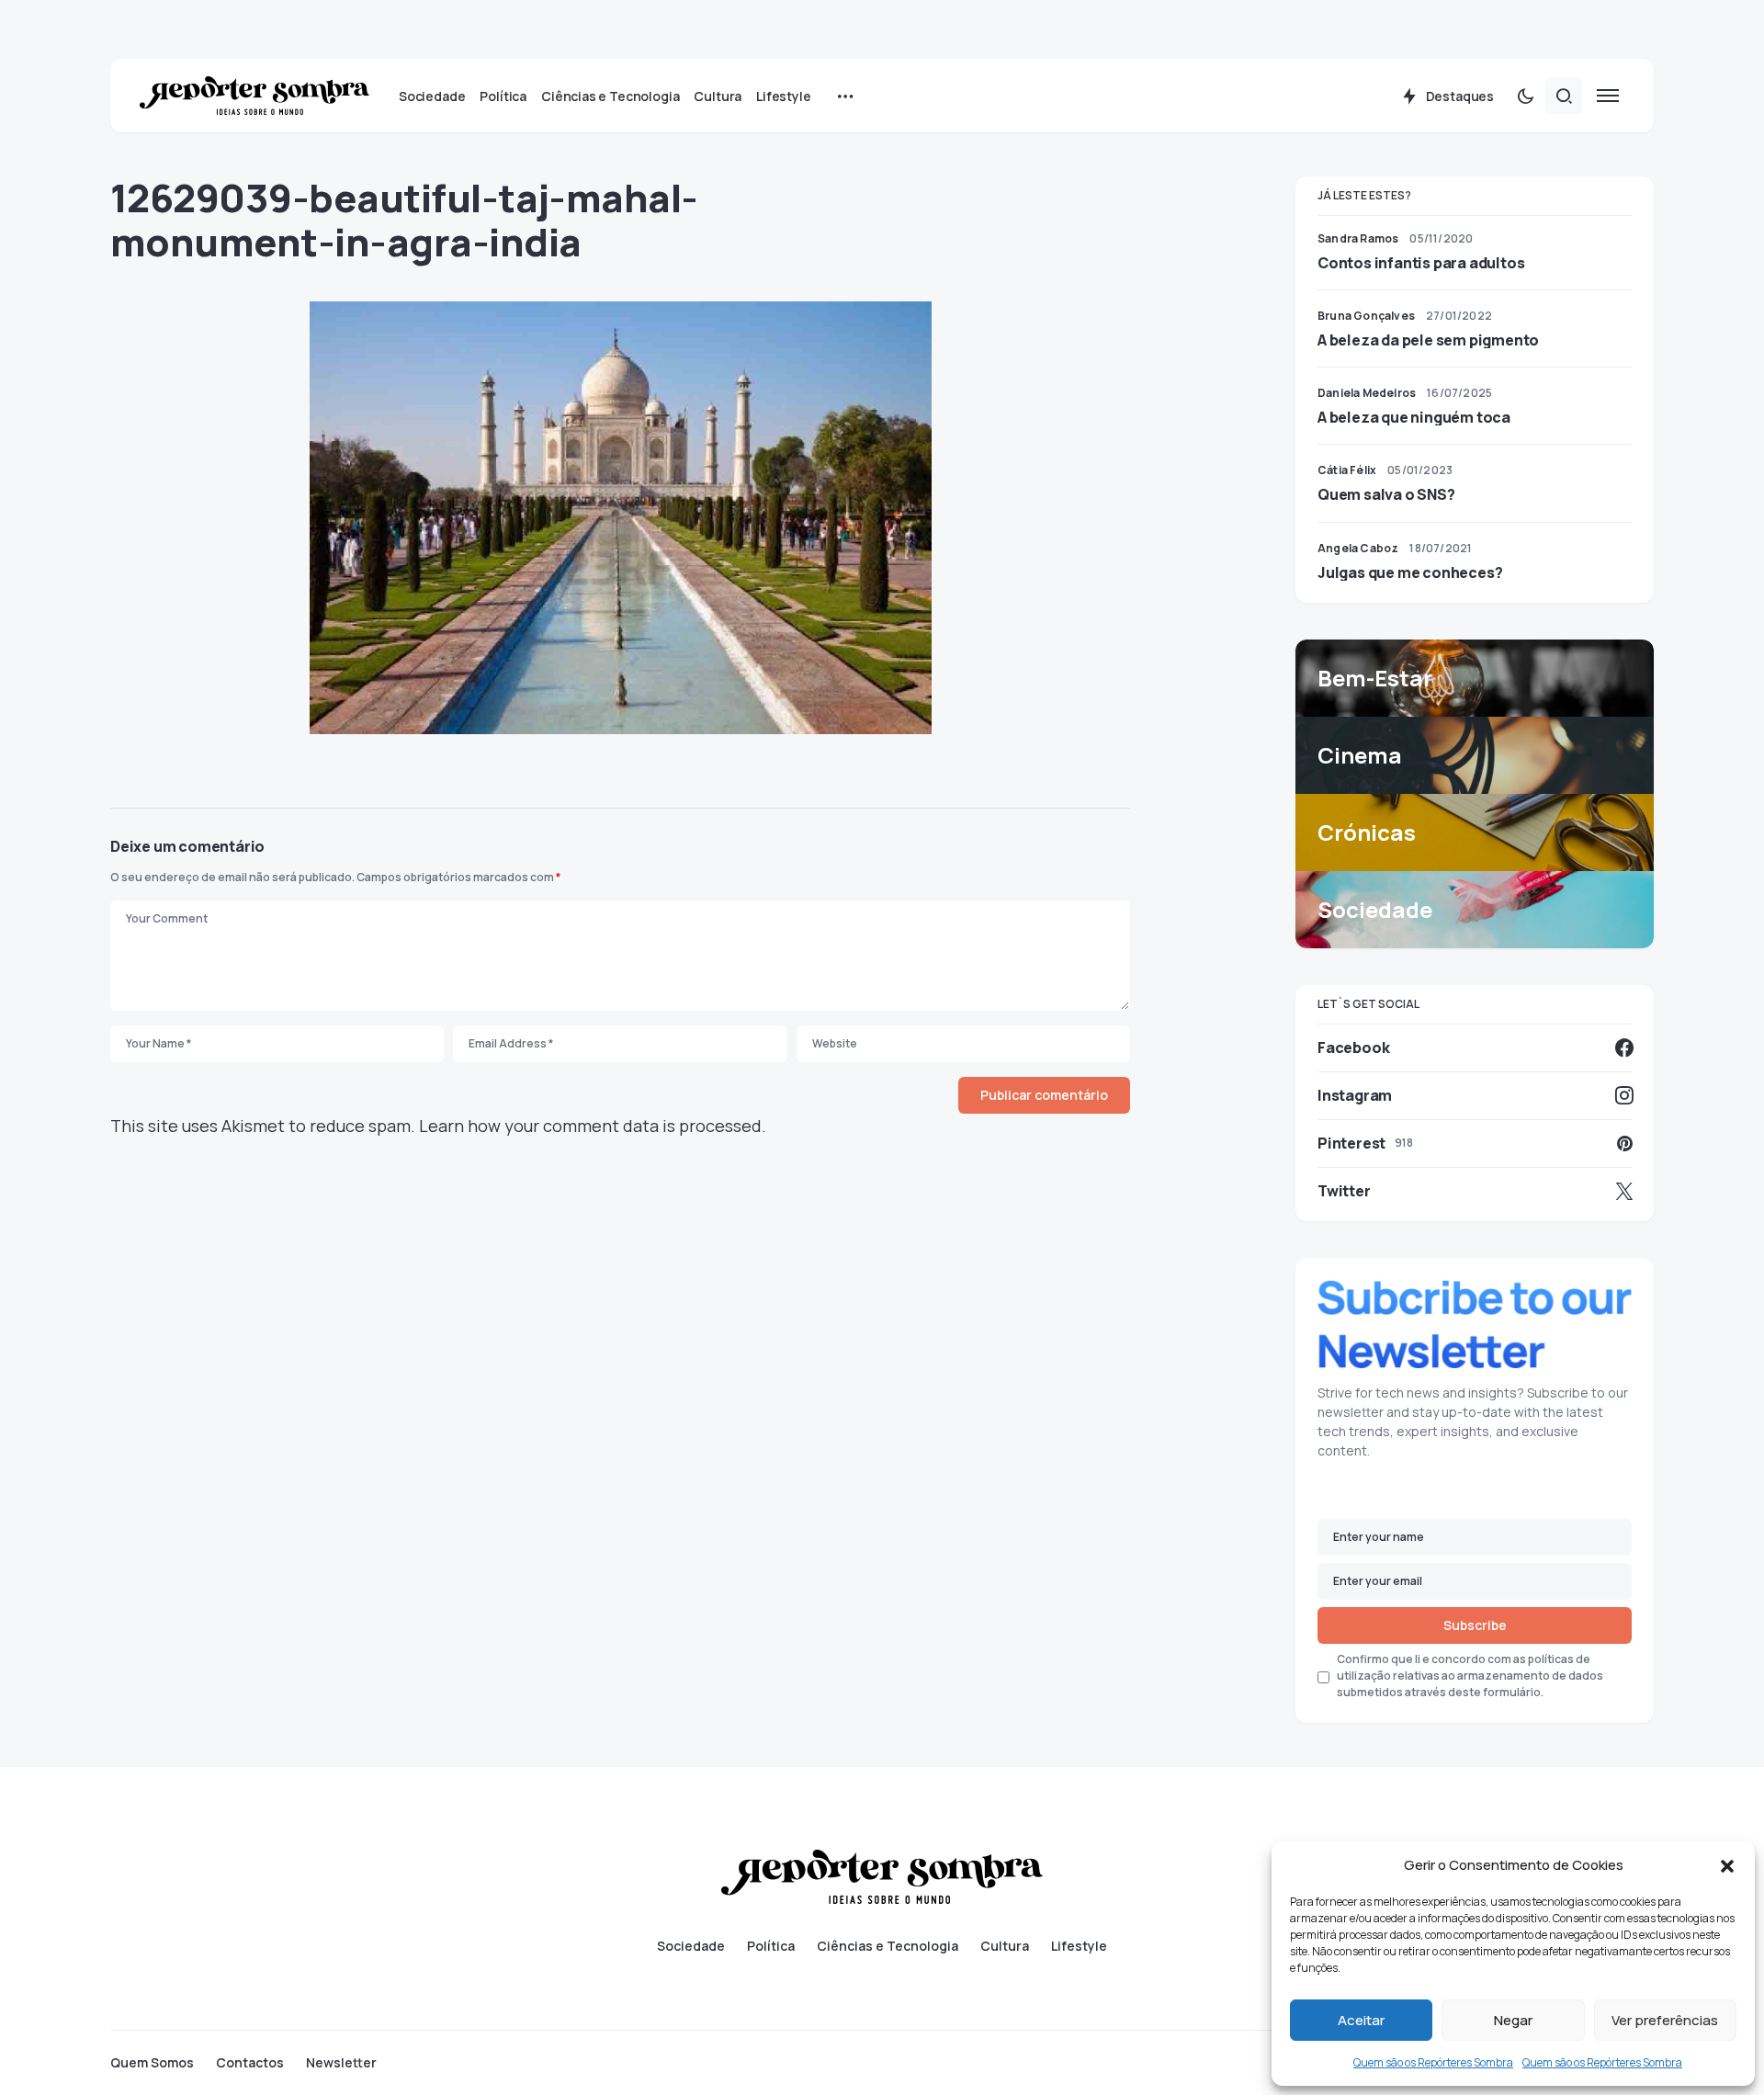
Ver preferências (1665, 2020)
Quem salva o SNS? (1386, 494)
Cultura (1005, 1946)
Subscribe (1475, 1625)
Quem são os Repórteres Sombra (1433, 2062)
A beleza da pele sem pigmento (1428, 340)
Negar (1513, 2020)
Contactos (250, 2063)
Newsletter (341, 2063)
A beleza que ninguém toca (1414, 417)
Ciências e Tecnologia (888, 1946)
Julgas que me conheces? (1410, 572)
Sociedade (691, 1946)
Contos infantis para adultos (1421, 263)
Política (771, 1946)
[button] (1727, 1865)
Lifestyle (1079, 1946)
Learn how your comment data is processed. (593, 1126)
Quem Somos (152, 2063)
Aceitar (1361, 2020)
